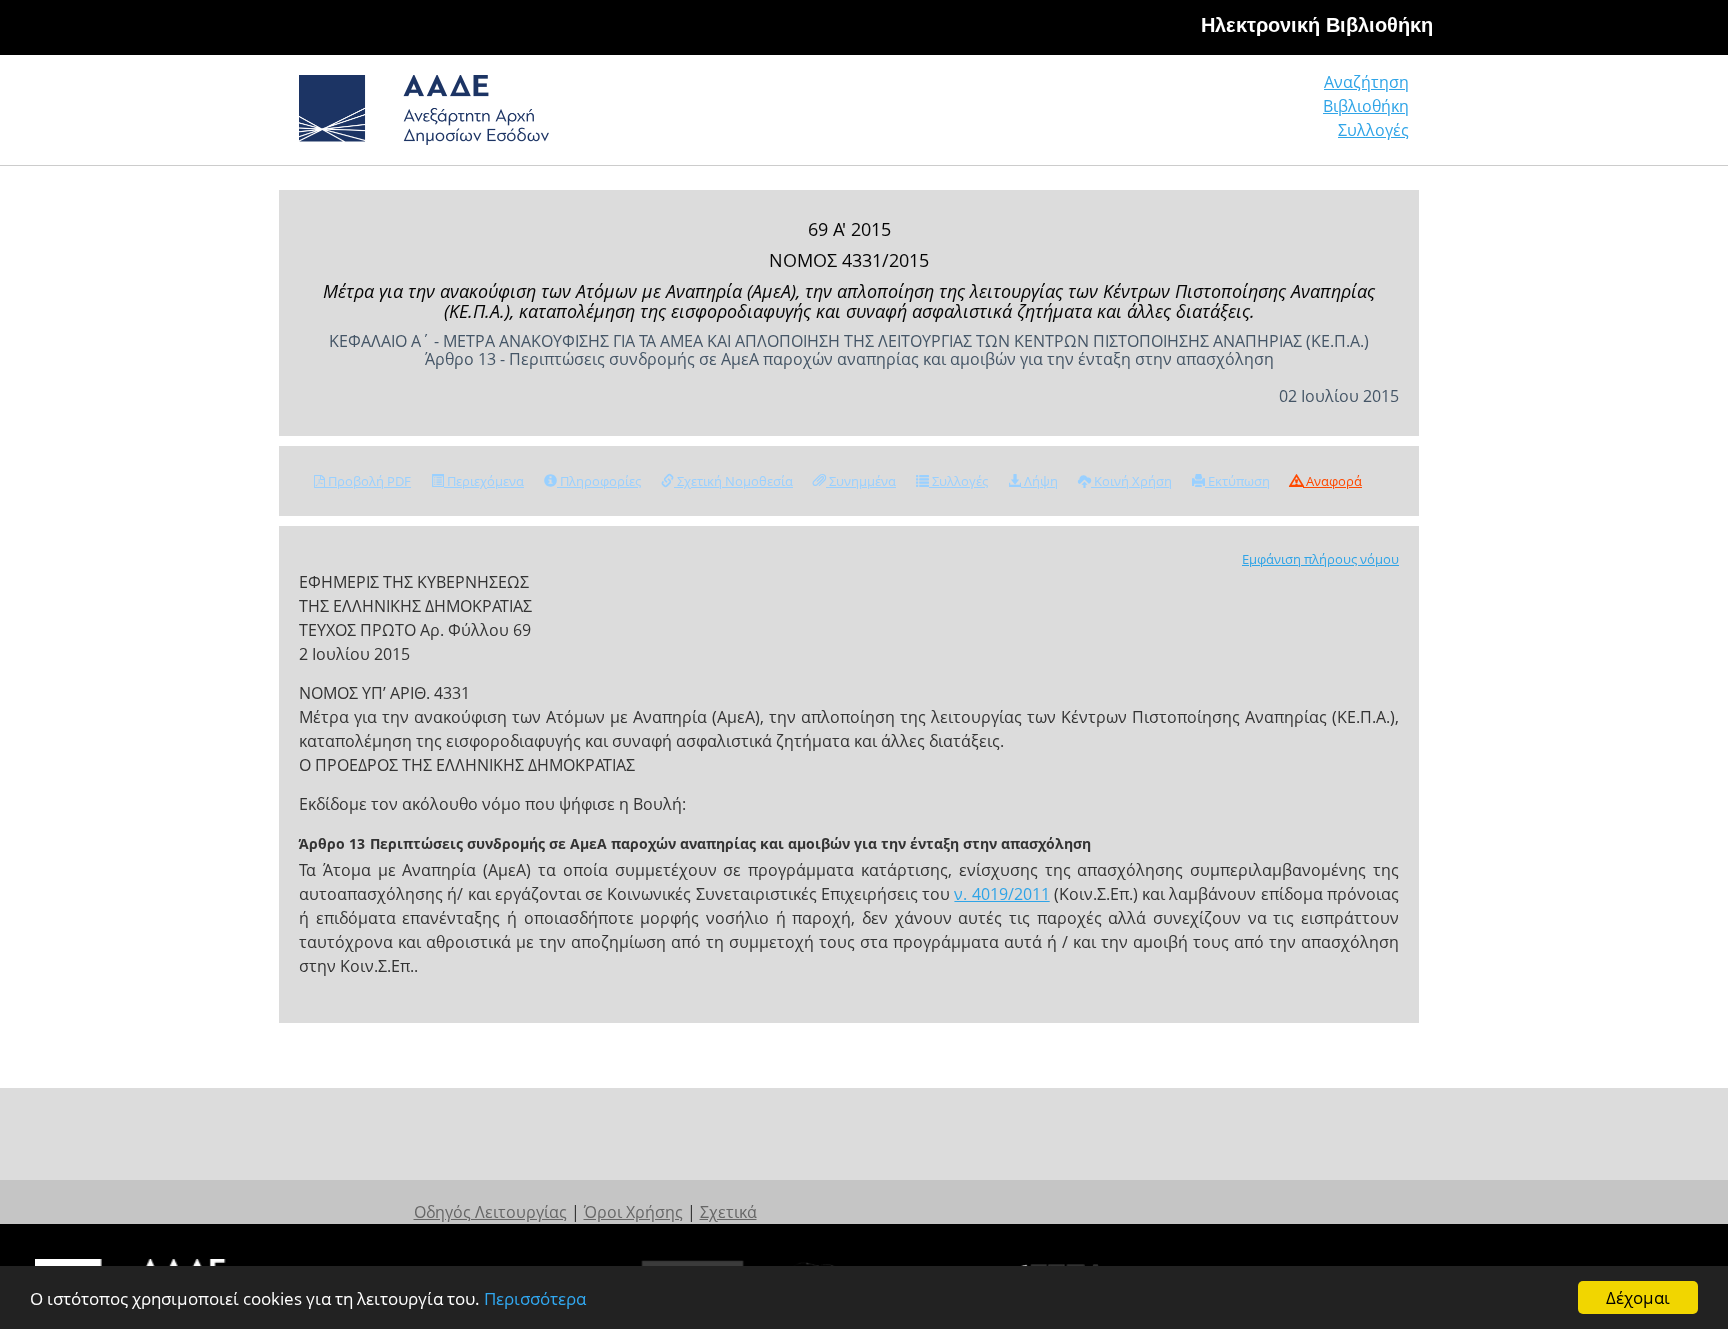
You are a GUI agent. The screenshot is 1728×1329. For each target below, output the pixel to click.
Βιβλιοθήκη (1366, 106)
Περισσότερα (535, 1298)
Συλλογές (1373, 130)
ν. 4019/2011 (1001, 894)
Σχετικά (728, 1212)
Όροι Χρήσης (633, 1212)
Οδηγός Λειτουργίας (490, 1212)
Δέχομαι (1638, 1297)
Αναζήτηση (1366, 82)
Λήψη (1039, 481)
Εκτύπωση (1237, 481)
